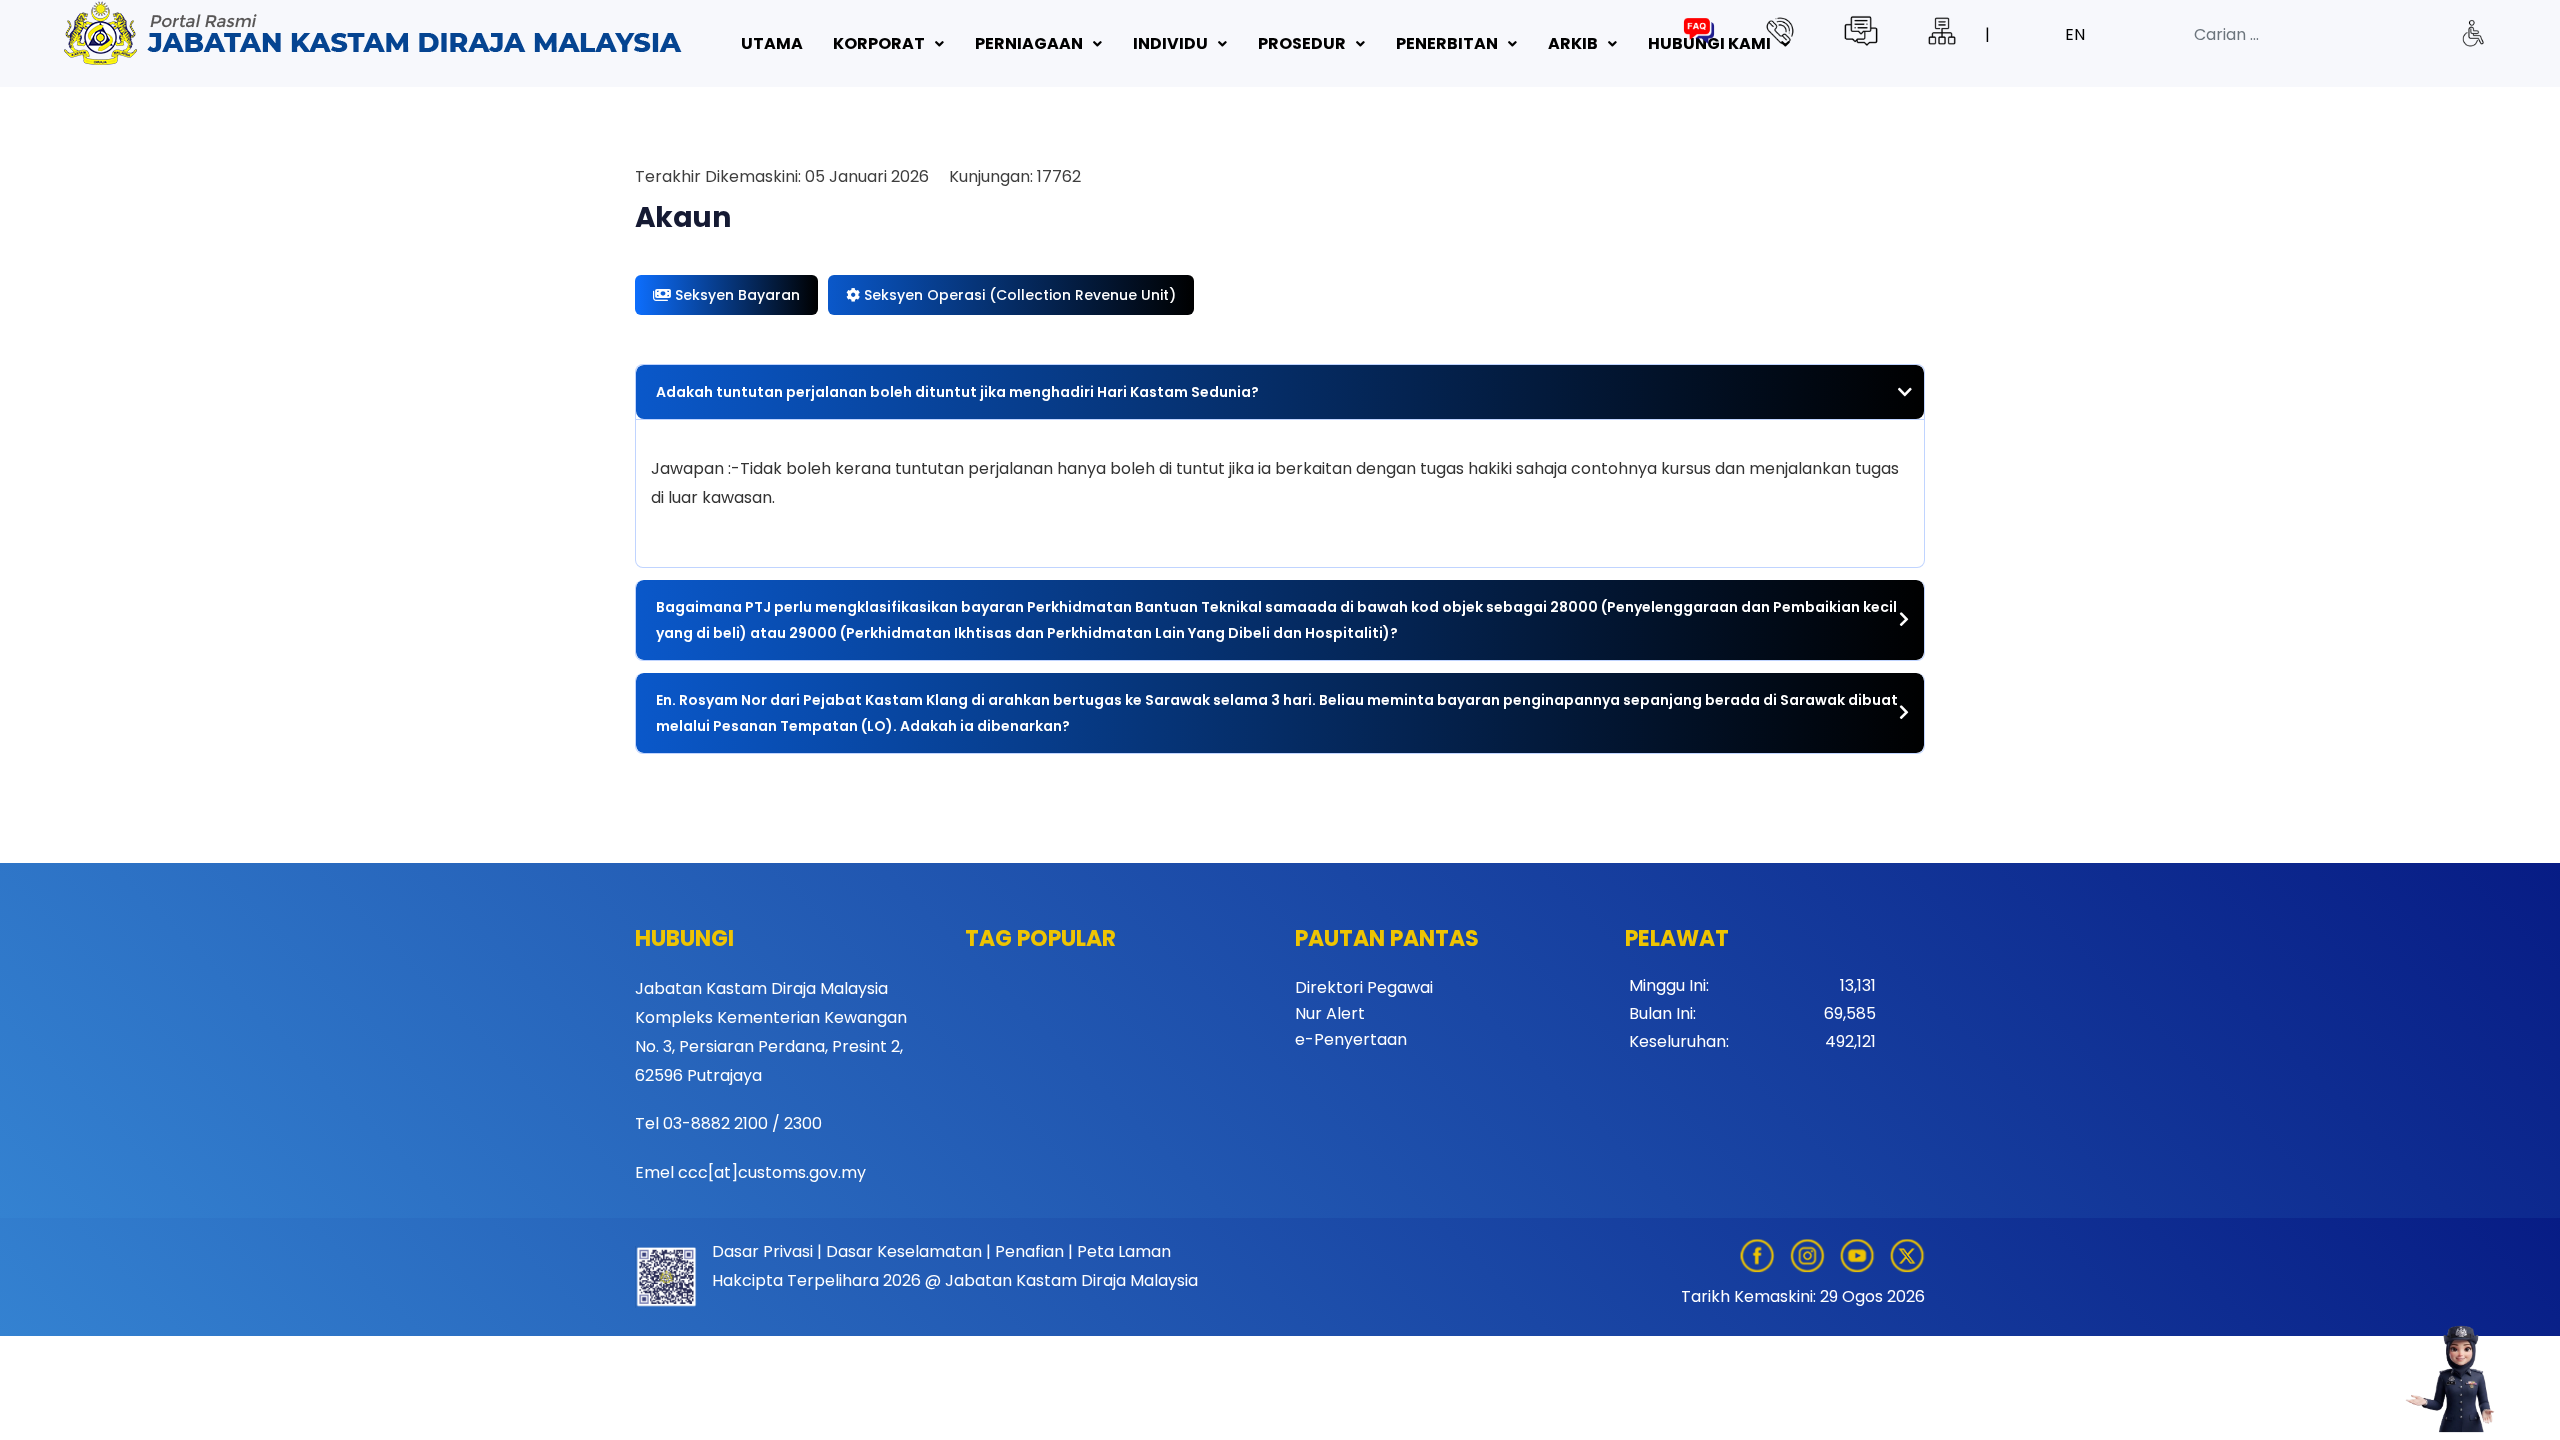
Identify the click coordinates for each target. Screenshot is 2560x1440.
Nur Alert (1330, 1013)
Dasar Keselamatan (904, 1251)
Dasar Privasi (762, 1251)
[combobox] (2347, 35)
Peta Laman (1124, 1251)
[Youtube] (1864, 1254)
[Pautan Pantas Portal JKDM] (376, 33)
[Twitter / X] (1907, 1254)
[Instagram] (1814, 1254)
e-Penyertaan (1351, 1039)
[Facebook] (1762, 1254)
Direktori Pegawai (1364, 987)
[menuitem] (772, 44)
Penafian (1029, 1251)
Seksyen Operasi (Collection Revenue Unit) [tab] (1018, 295)
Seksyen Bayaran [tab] (735, 295)
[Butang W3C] (2472, 33)
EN (2075, 34)
